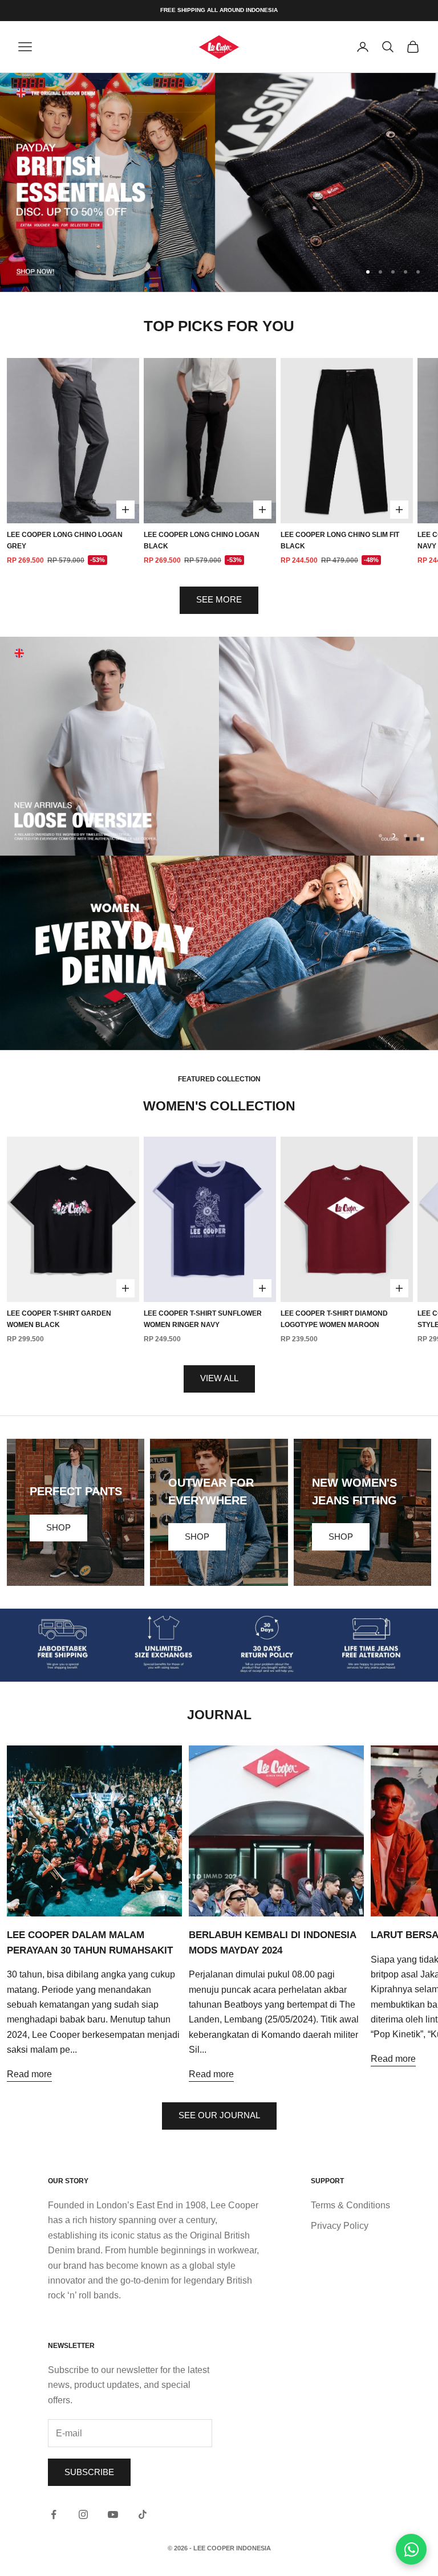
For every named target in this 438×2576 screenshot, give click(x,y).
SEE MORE (219, 599)
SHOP (58, 1527)
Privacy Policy (340, 2226)
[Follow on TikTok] (143, 2514)
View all (219, 1378)
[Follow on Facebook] (54, 2514)
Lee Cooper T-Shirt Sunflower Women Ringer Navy (203, 1319)
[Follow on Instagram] (83, 2514)
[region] (219, 182)
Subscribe (89, 2472)
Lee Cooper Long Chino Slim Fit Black (340, 540)
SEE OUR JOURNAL (219, 2115)
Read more (29, 2074)
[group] (219, 182)
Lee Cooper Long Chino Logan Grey (65, 540)
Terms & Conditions (350, 2205)
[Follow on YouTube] (113, 2514)
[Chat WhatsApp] (411, 2549)
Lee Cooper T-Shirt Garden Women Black (59, 1319)
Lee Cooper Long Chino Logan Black (202, 540)
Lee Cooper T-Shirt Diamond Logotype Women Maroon (334, 1319)
